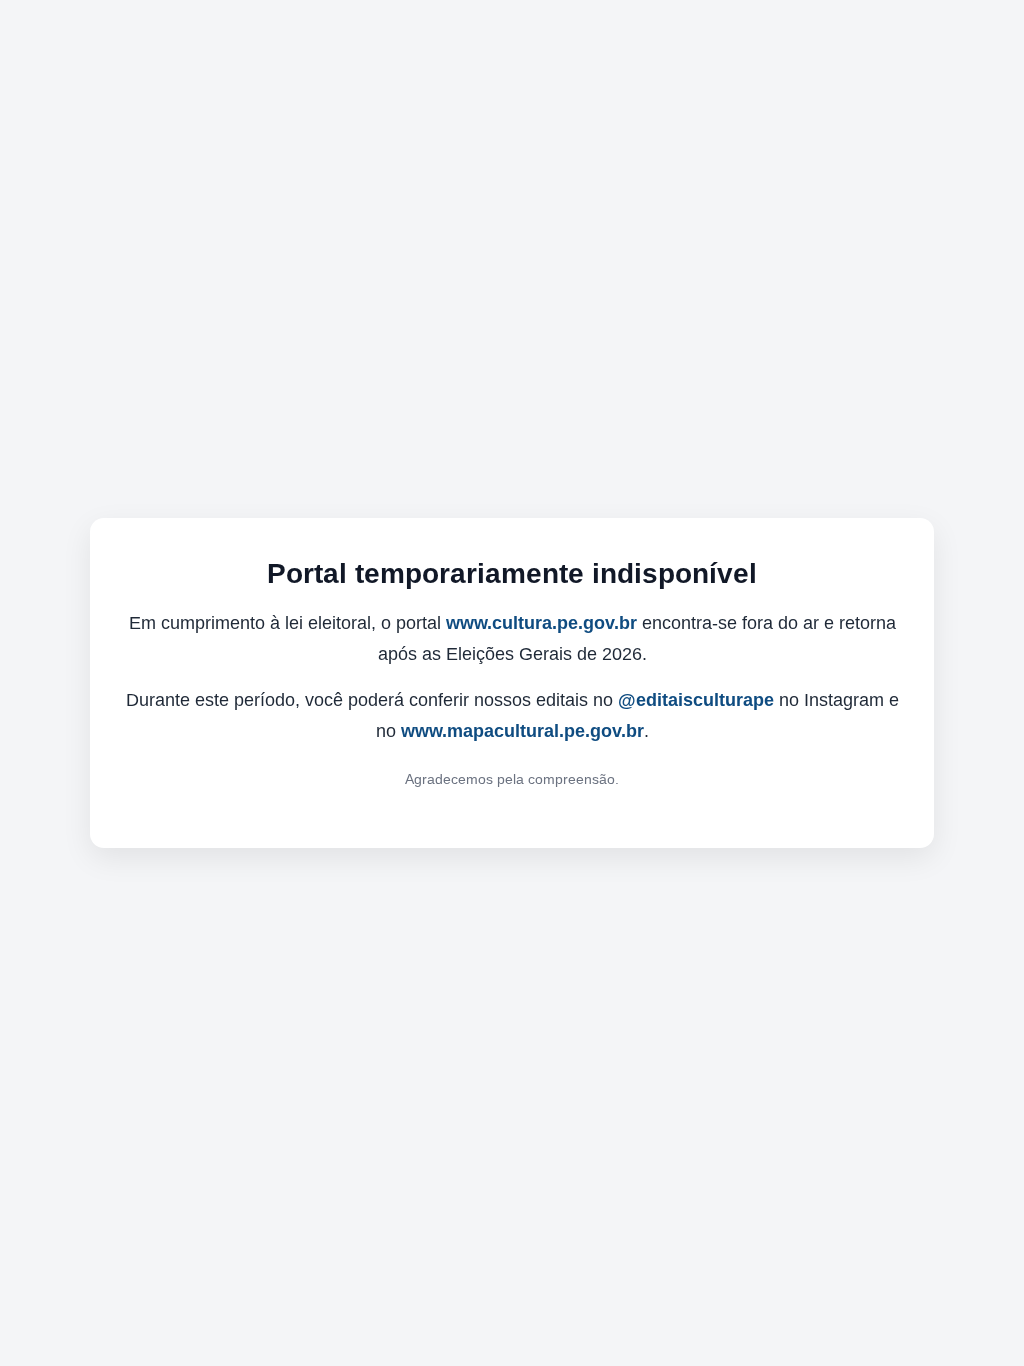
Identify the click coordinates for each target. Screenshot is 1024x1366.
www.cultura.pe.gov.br (541, 623)
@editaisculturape (696, 700)
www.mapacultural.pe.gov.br (522, 731)
